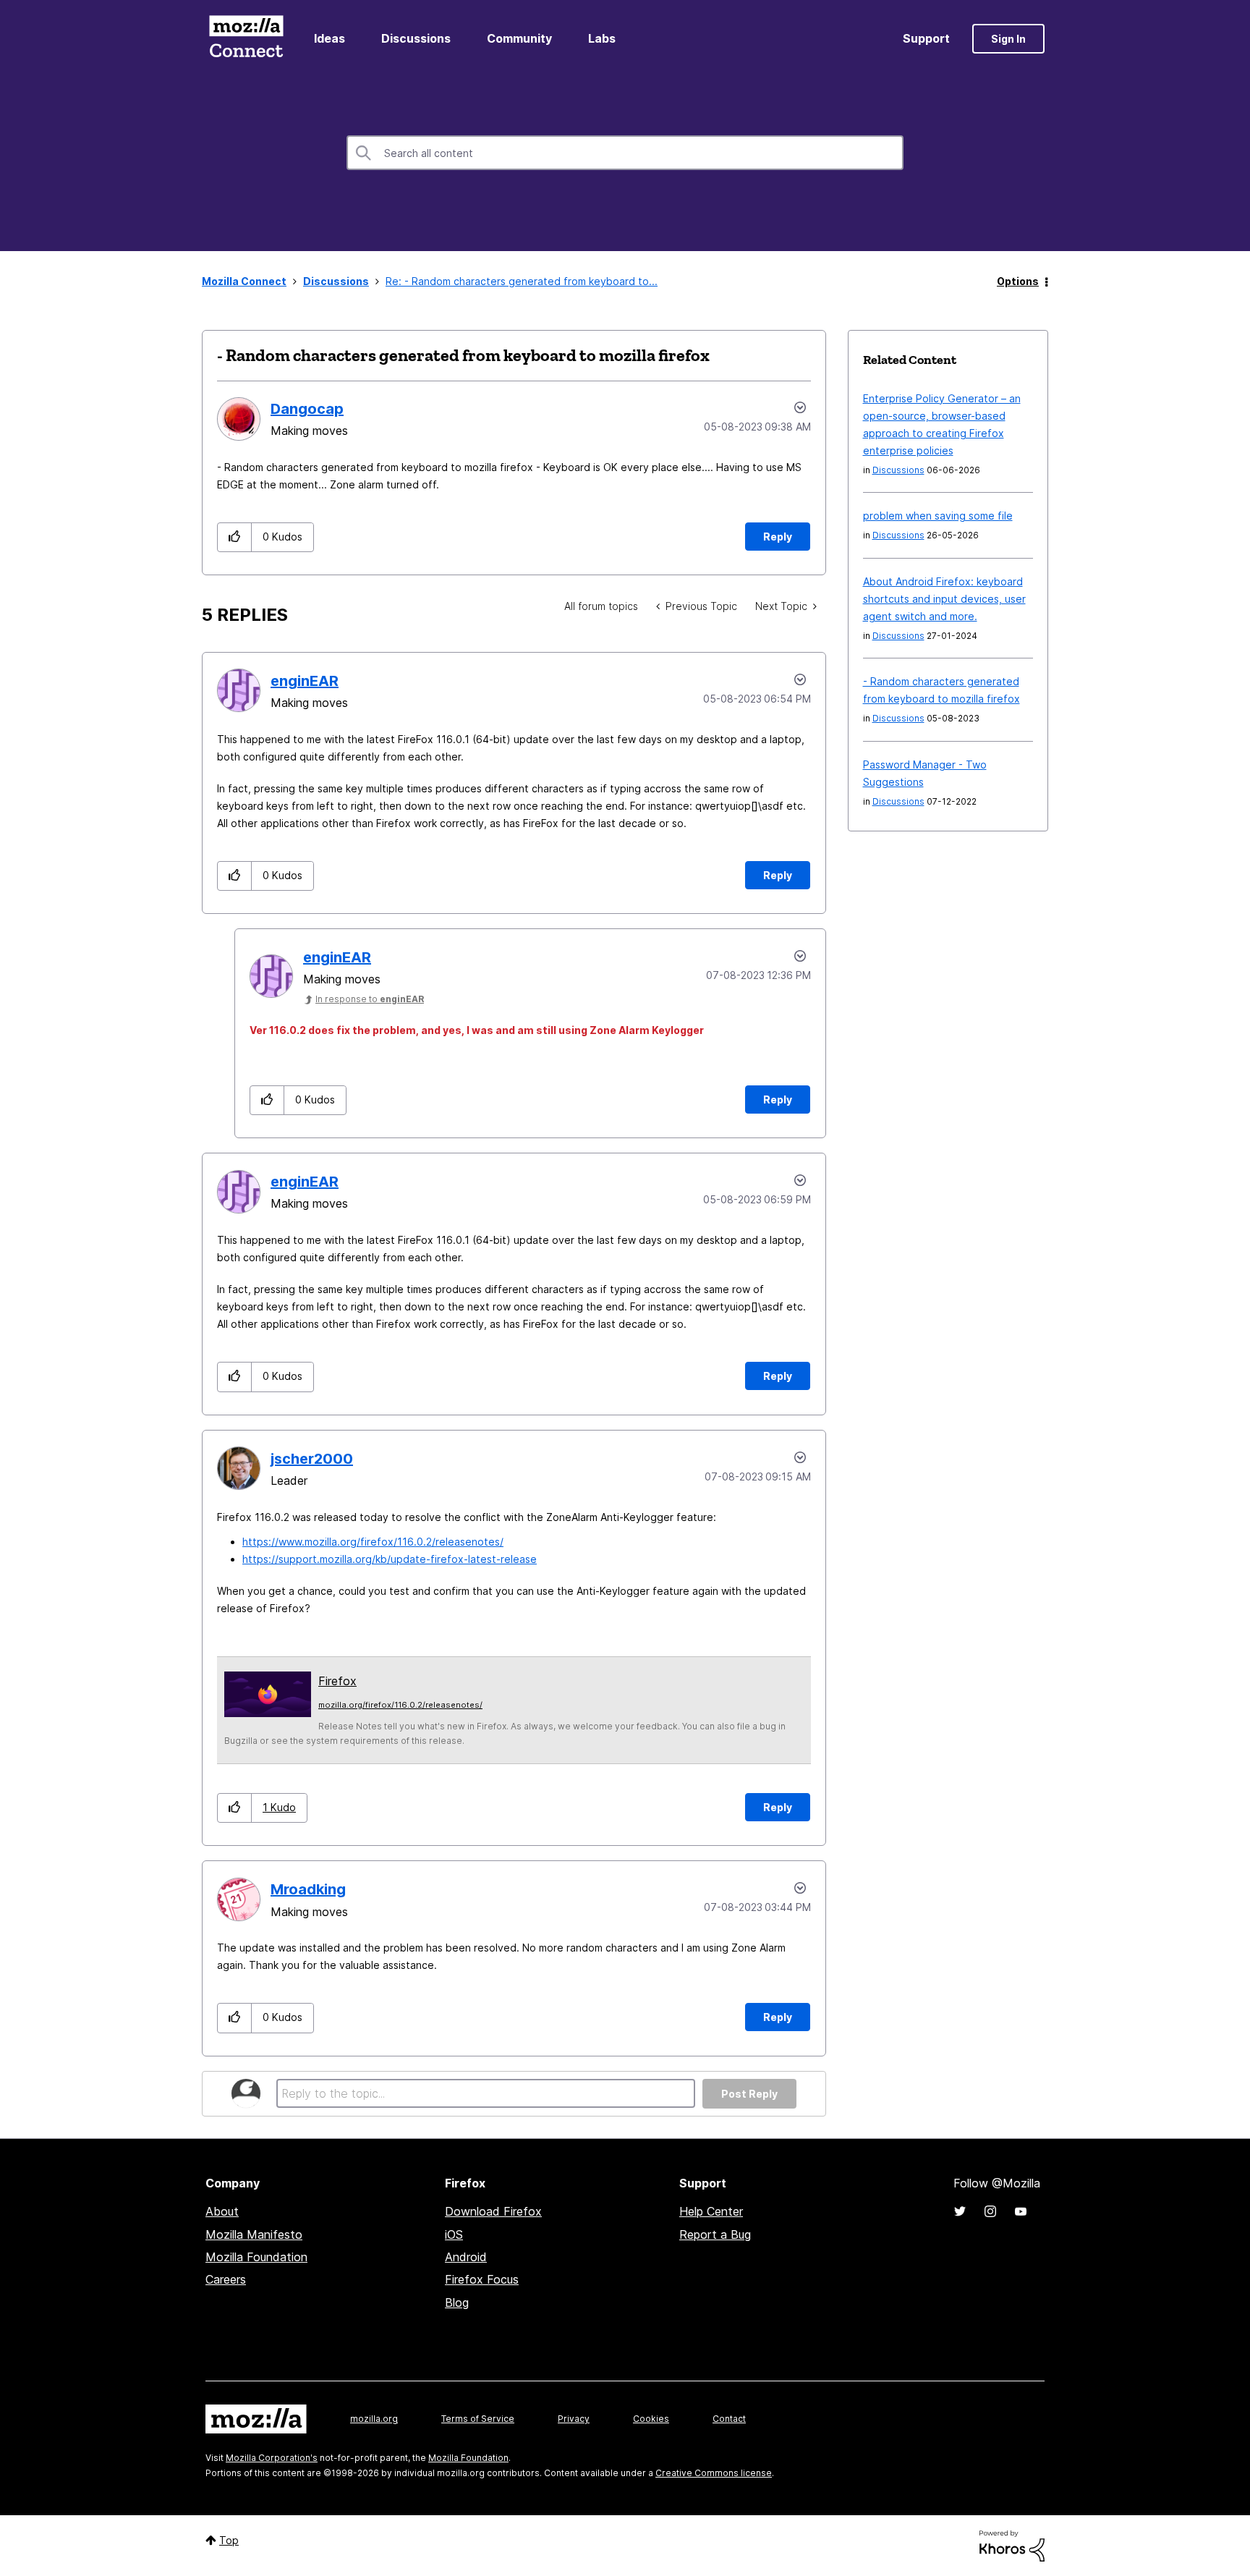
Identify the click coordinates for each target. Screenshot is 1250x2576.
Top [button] (229, 2540)
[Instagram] (990, 2211)
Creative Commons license (714, 2473)
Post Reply (749, 2094)
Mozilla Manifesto (254, 2234)
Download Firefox (493, 2211)
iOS (454, 2234)
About (222, 2211)
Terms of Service (478, 2419)
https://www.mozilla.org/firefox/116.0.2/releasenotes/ (373, 1542)
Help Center (711, 2211)
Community (519, 38)
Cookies (651, 2419)
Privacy (574, 2419)
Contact (729, 2419)
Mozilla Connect (246, 39)
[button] (235, 537)
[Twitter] (960, 2211)
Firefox (337, 1681)
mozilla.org (374, 2419)
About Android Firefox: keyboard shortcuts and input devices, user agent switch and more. (944, 599)
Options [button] (1018, 281)
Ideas (329, 38)
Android (466, 2257)
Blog (457, 2302)
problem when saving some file (938, 516)
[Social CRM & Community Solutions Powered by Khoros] (1012, 2545)
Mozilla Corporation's (272, 2458)
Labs (602, 38)
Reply (778, 537)
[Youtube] (1021, 2211)
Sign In (1008, 39)
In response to (370, 999)
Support (926, 38)
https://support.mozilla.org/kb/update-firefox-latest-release (390, 1559)
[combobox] (625, 153)
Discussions (416, 38)
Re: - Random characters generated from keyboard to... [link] (522, 281)
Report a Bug (715, 2234)
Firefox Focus (482, 2279)
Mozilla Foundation (256, 2257)
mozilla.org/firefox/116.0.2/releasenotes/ (400, 1705)
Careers (226, 2279)
